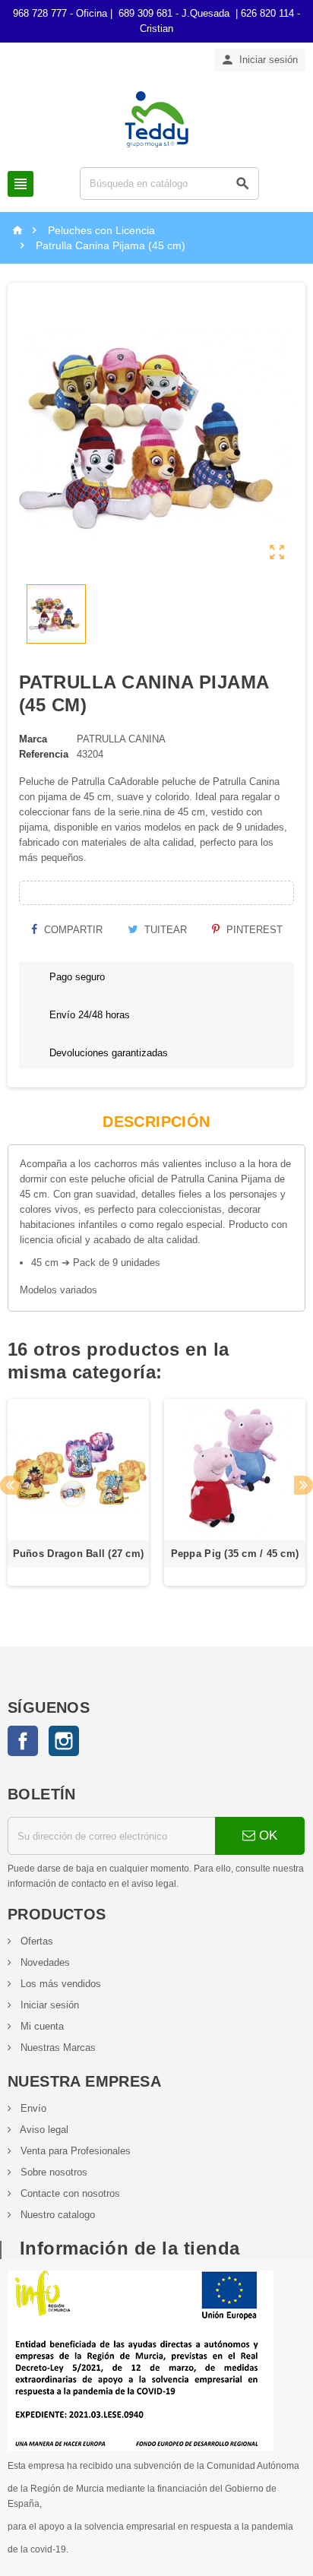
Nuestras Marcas (57, 2048)
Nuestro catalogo (56, 2215)
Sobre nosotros (52, 2172)
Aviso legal (43, 2130)
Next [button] (304, 1485)
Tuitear (164, 930)
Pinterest (253, 930)
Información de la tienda (130, 2248)
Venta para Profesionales (74, 2151)
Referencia (44, 754)
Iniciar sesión (48, 2005)
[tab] (156, 1122)
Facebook (23, 1741)
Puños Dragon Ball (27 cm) (79, 1554)
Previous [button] (9, 1485)
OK (266, 1835)
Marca (33, 739)
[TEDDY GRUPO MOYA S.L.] (156, 118)
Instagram (64, 1741)
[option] (78, 1500)
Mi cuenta (41, 2026)
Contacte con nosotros (69, 2193)
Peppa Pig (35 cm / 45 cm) (235, 1554)
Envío (32, 2108)
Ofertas (35, 1941)
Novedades (44, 1962)
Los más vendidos (59, 1984)
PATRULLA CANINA (121, 739)
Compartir (72, 930)
